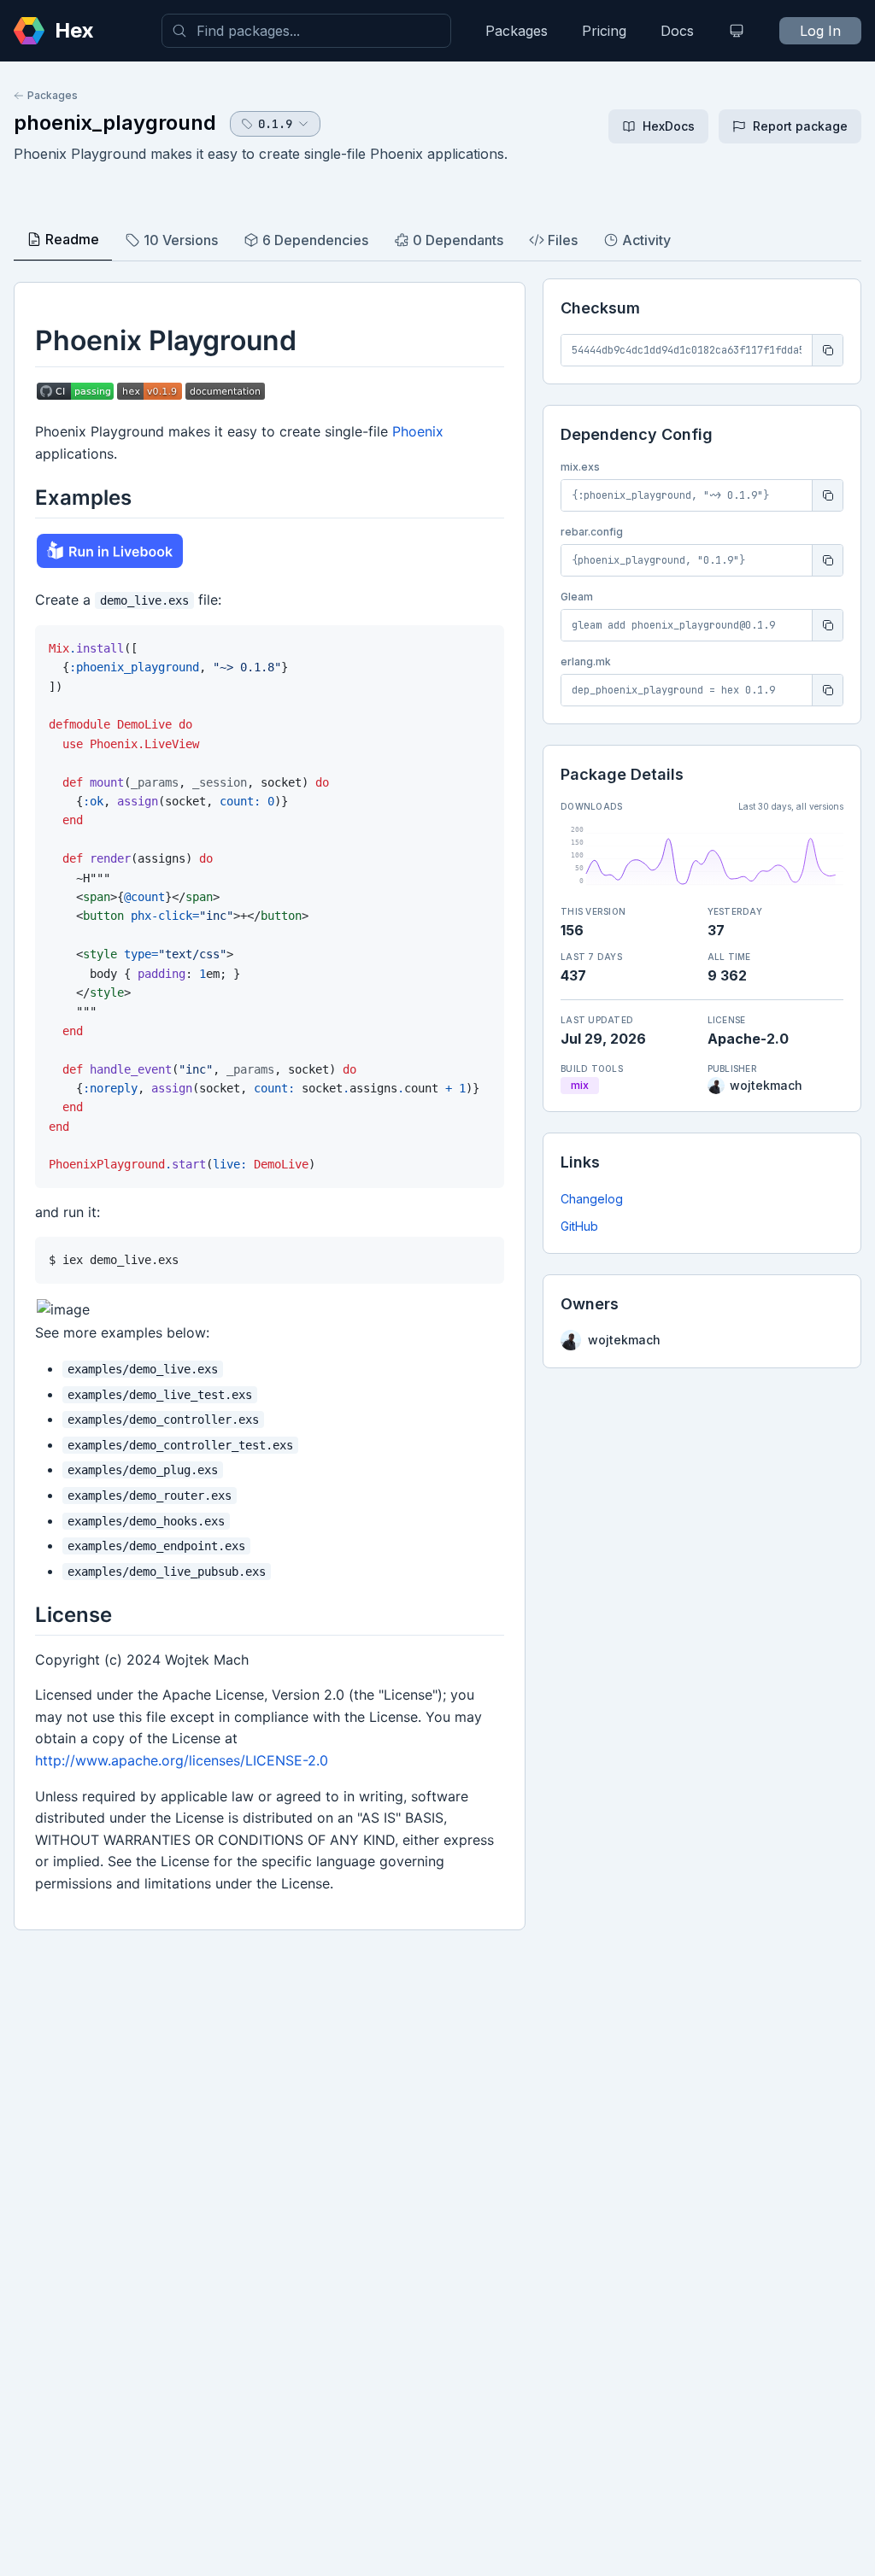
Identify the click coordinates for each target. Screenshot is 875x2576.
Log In (820, 31)
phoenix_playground (115, 123)
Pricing (604, 31)
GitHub (579, 1226)
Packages (517, 31)
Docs (677, 31)
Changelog (592, 1199)
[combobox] (306, 31)
